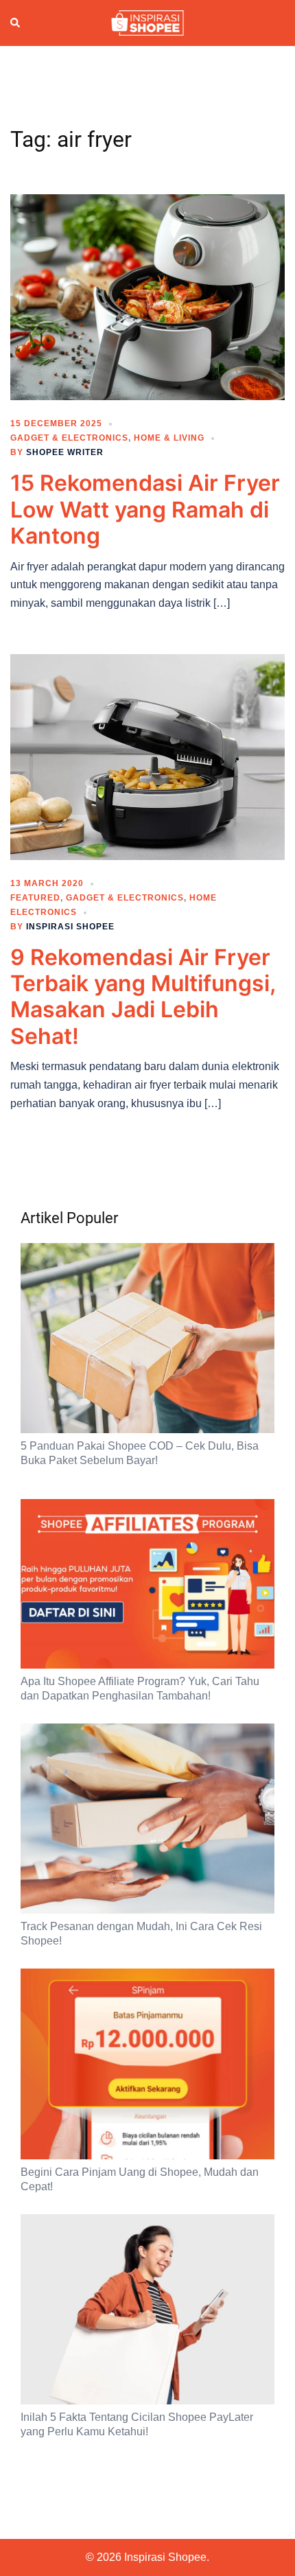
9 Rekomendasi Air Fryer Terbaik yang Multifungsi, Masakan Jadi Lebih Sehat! (143, 997)
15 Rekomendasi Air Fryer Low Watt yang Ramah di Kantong (145, 509)
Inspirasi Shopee (70, 927)
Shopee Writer (65, 452)
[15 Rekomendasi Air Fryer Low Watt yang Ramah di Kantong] (147, 297)
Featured (35, 898)
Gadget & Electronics (69, 438)
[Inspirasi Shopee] (147, 22)
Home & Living (169, 438)
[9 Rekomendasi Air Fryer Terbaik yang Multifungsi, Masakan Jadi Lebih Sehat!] (147, 756)
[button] (16, 23)
